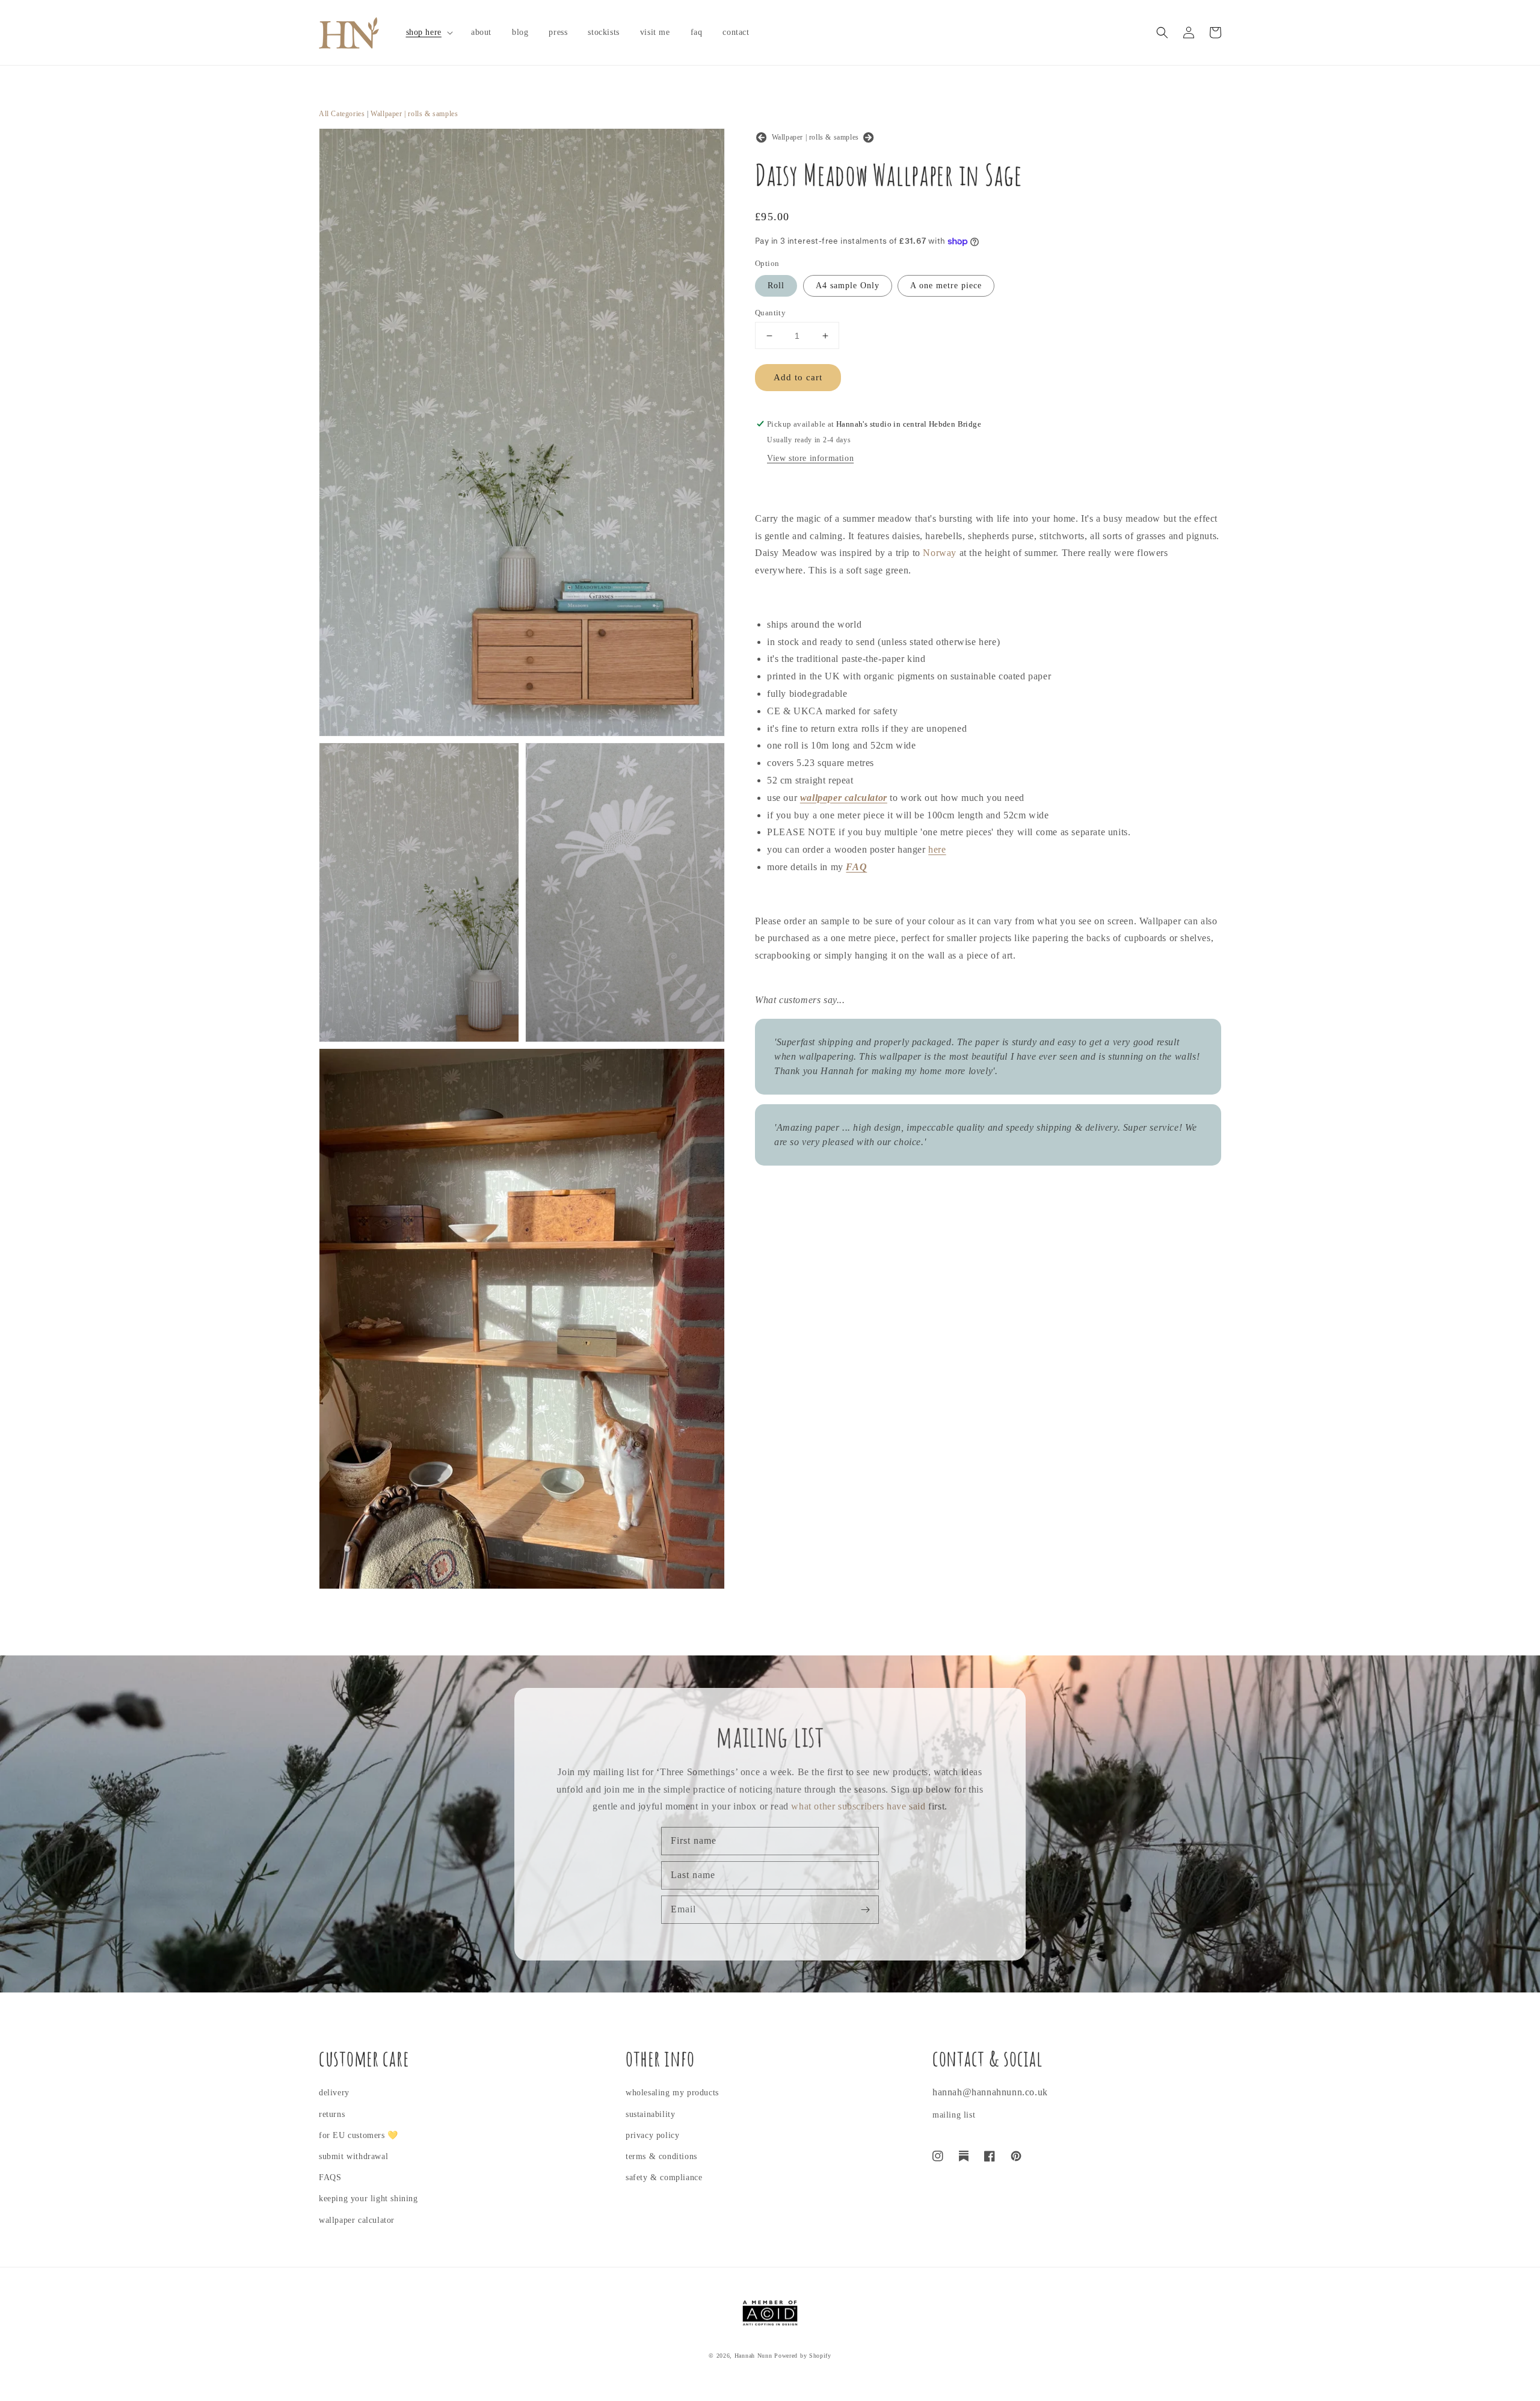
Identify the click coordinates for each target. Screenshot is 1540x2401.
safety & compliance (664, 2177)
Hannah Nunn (753, 2356)
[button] (428, 32)
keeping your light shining (368, 2199)
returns (332, 2114)
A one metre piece (946, 286)
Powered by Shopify (803, 2356)
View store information (810, 458)
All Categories (342, 114)
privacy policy (652, 2135)
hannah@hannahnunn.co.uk (990, 2092)
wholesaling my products (672, 2093)
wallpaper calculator (357, 2220)
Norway (940, 553)
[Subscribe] (865, 1909)
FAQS (330, 2177)
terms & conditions (661, 2156)
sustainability (650, 2114)
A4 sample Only (848, 286)
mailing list (954, 2115)
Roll (776, 286)
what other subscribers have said (858, 1806)
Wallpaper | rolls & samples (414, 114)
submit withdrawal (353, 2156)
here (937, 849)
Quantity (770, 313)
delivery (334, 2093)
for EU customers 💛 (359, 2135)
